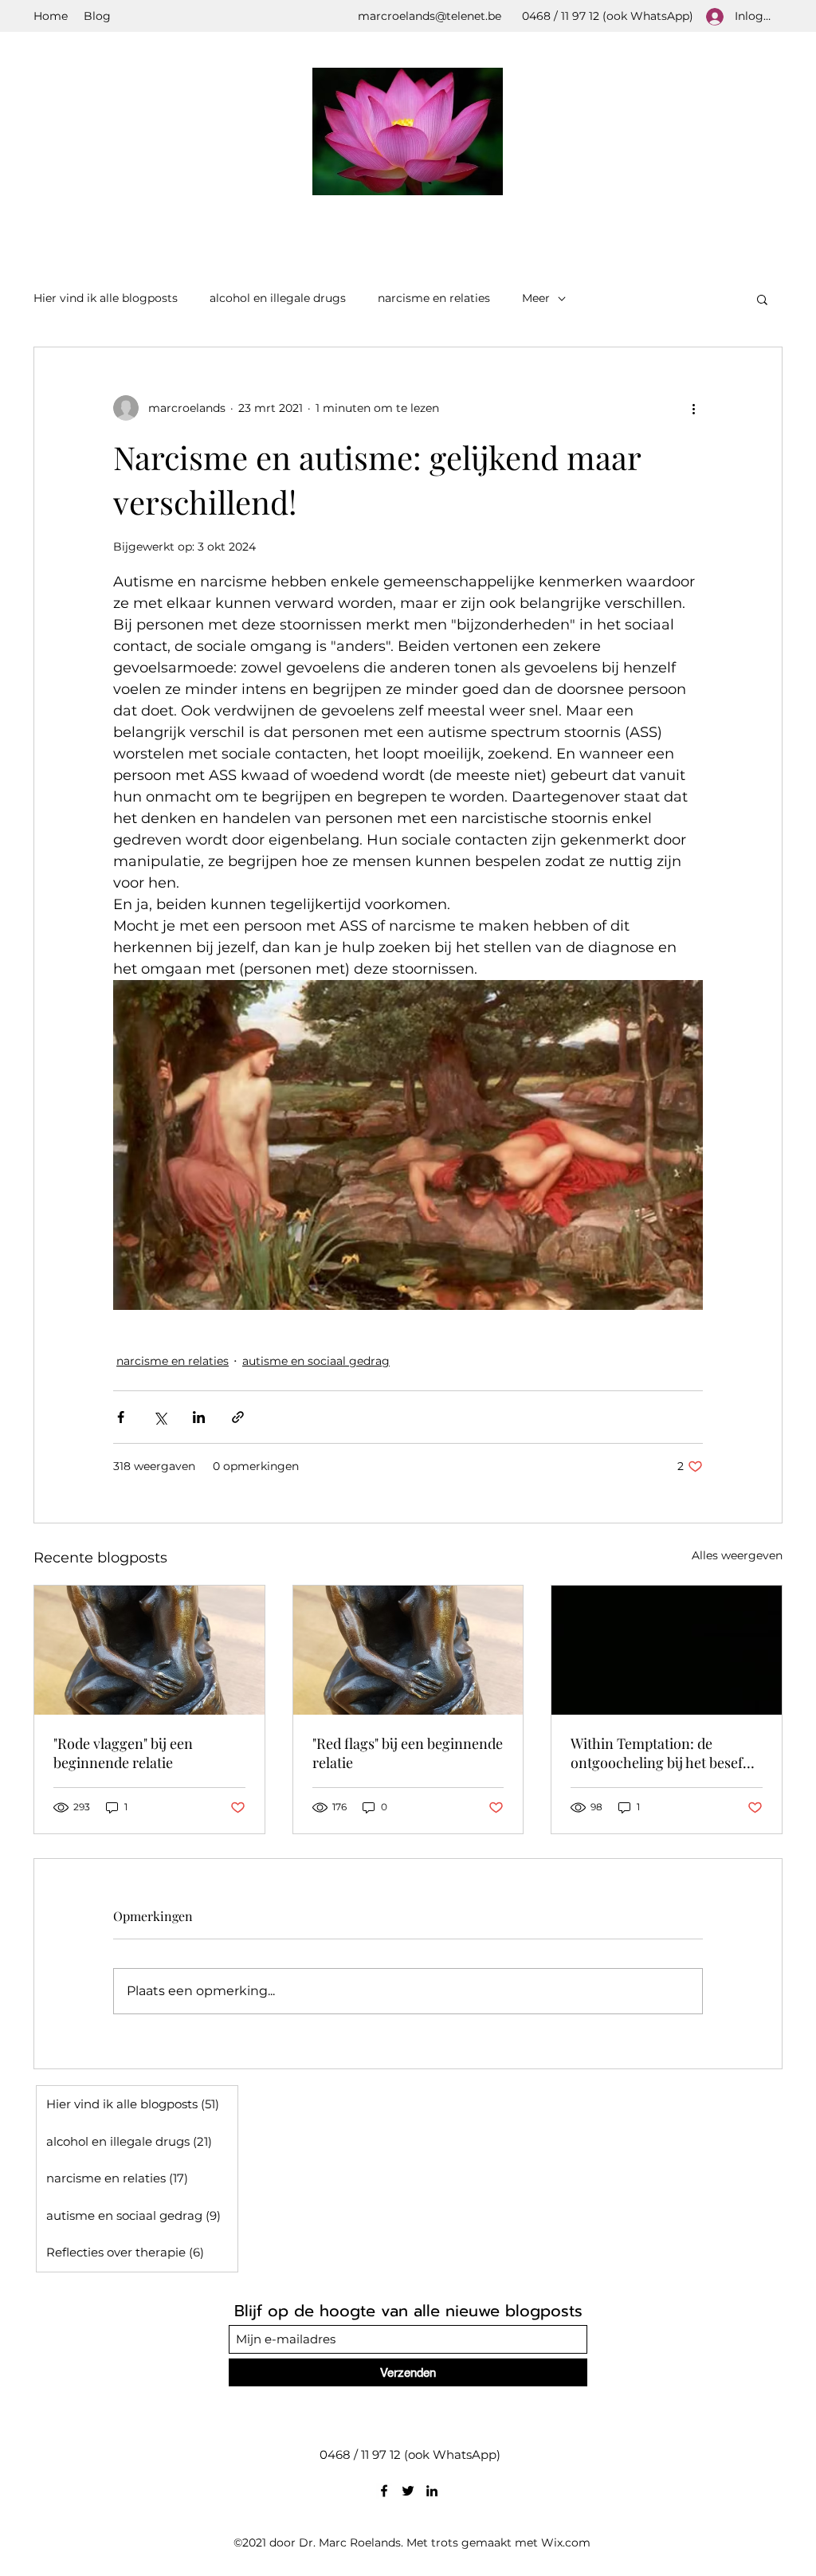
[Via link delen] (238, 1417)
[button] (762, 299)
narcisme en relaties (434, 298)
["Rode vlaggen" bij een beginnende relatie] (149, 1650)
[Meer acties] (693, 408)
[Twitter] (408, 2491)
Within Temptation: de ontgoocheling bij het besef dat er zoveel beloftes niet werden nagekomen (657, 1753)
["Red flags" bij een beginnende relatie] (408, 1650)
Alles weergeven (737, 1555)
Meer (536, 298)
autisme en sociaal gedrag (316, 1361)
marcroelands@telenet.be (430, 16)
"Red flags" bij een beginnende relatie (408, 1753)
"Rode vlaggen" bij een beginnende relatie (123, 1753)
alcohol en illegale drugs (278, 298)
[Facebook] (384, 2491)
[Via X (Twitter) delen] (160, 1417)
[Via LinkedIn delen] (199, 1417)
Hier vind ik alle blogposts (106, 298)
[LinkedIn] (432, 2491)
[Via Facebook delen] (121, 1417)
